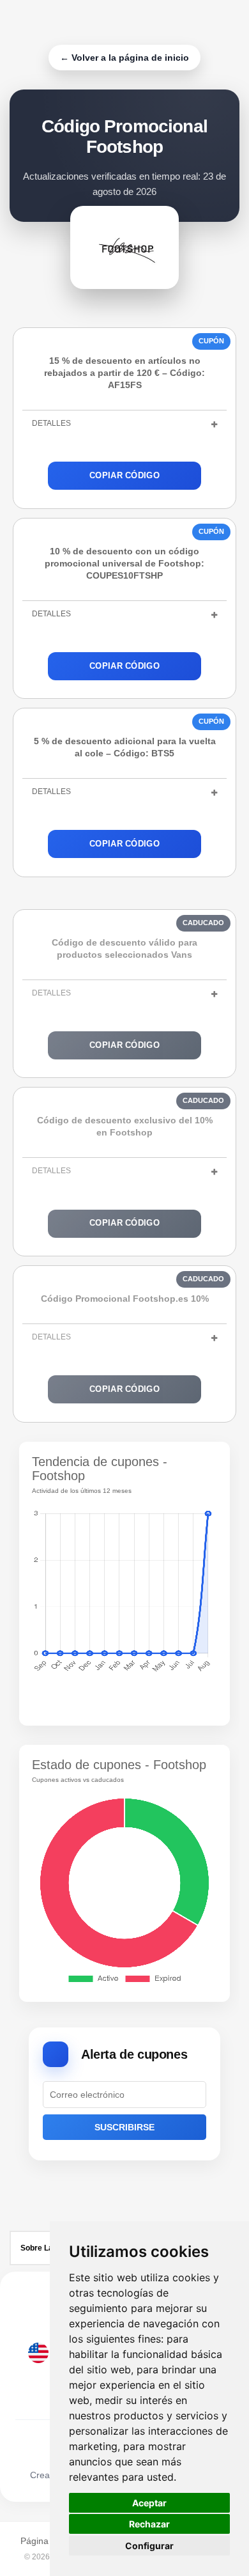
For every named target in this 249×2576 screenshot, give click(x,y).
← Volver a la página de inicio (124, 58)
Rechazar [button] (149, 2524)
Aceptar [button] (149, 2503)
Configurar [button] (149, 2546)
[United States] (38, 2353)
